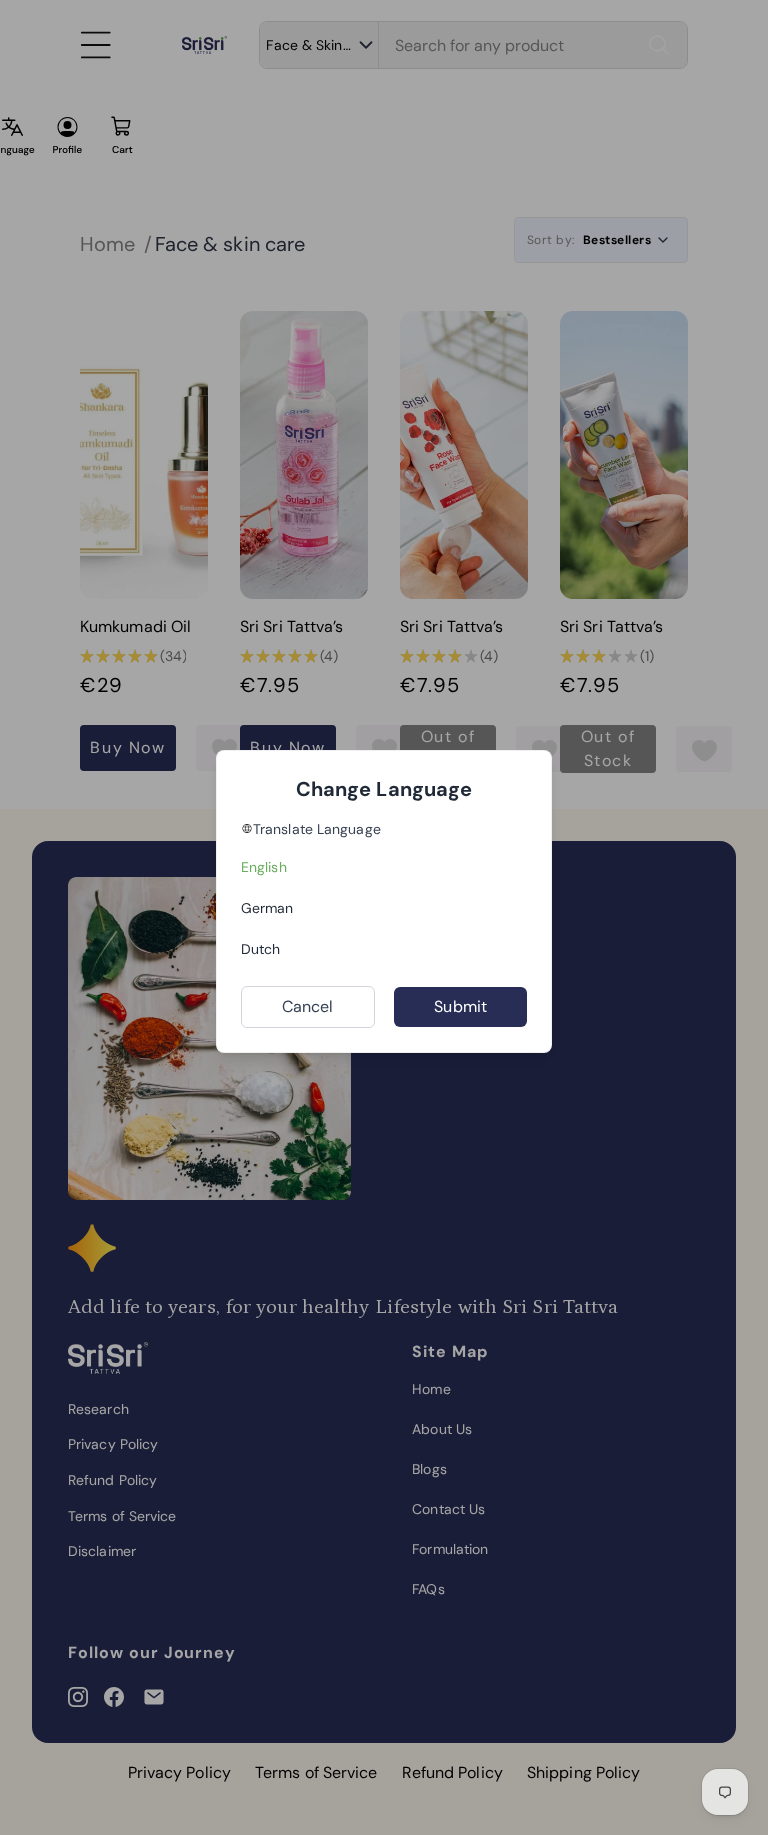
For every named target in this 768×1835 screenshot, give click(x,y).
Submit (460, 1006)
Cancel (308, 1006)
